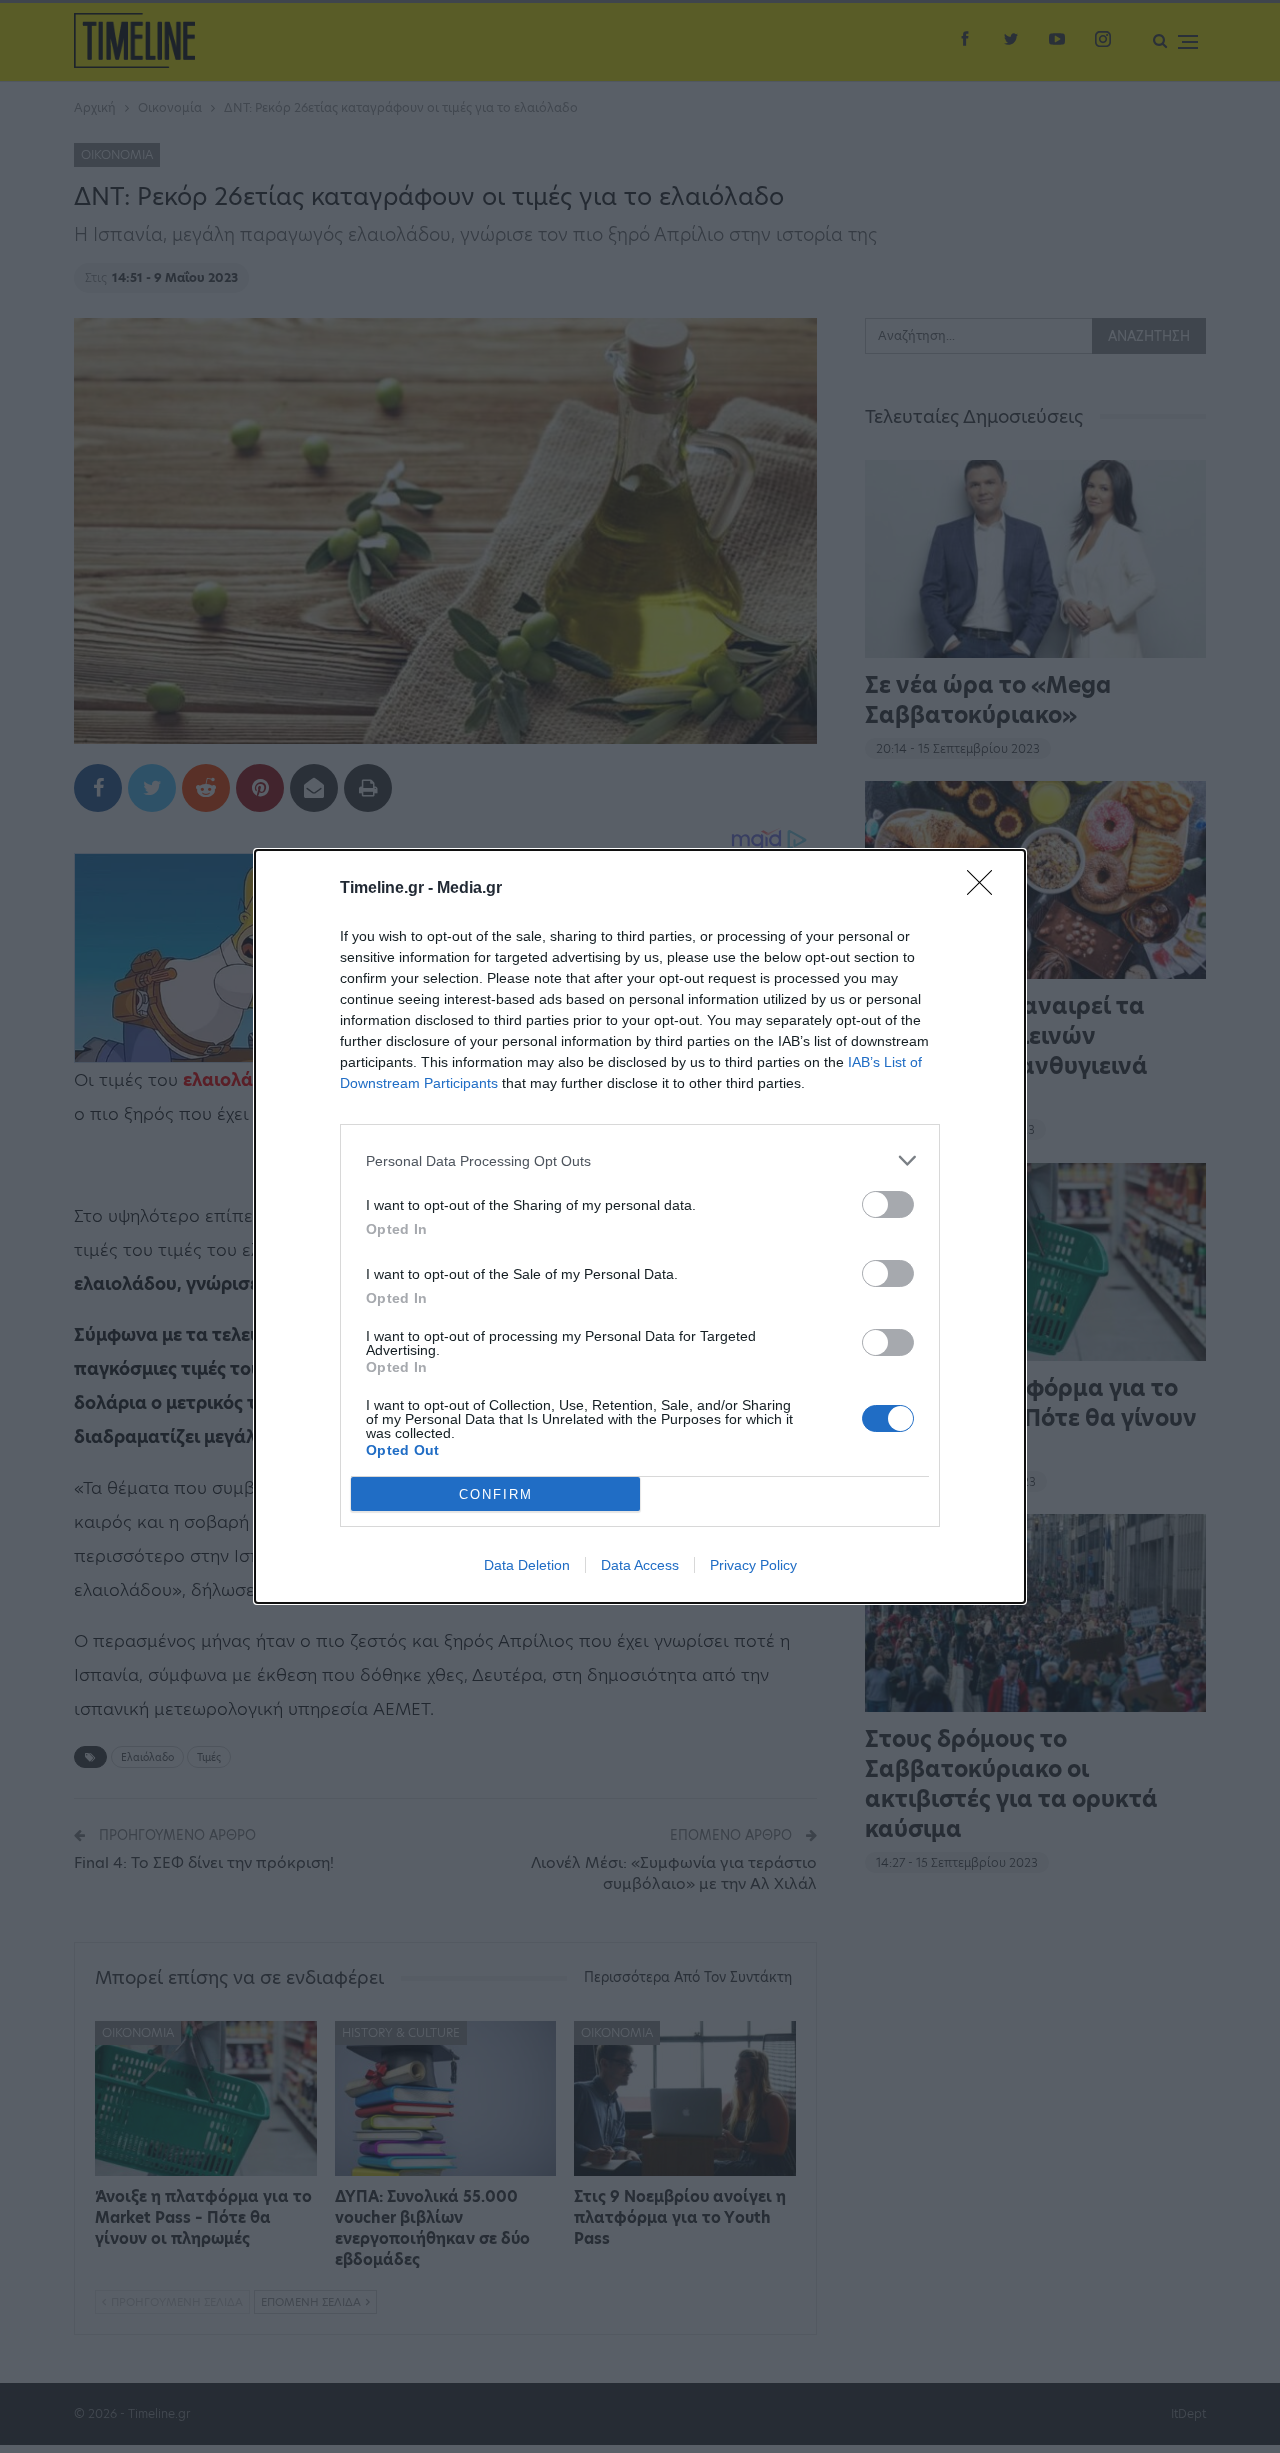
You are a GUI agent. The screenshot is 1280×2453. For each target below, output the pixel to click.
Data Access (640, 1565)
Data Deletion (527, 1565)
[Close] (986, 889)
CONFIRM (496, 1494)
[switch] (888, 1204)
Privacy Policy (753, 1565)
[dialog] (640, 1226)
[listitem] (640, 1160)
